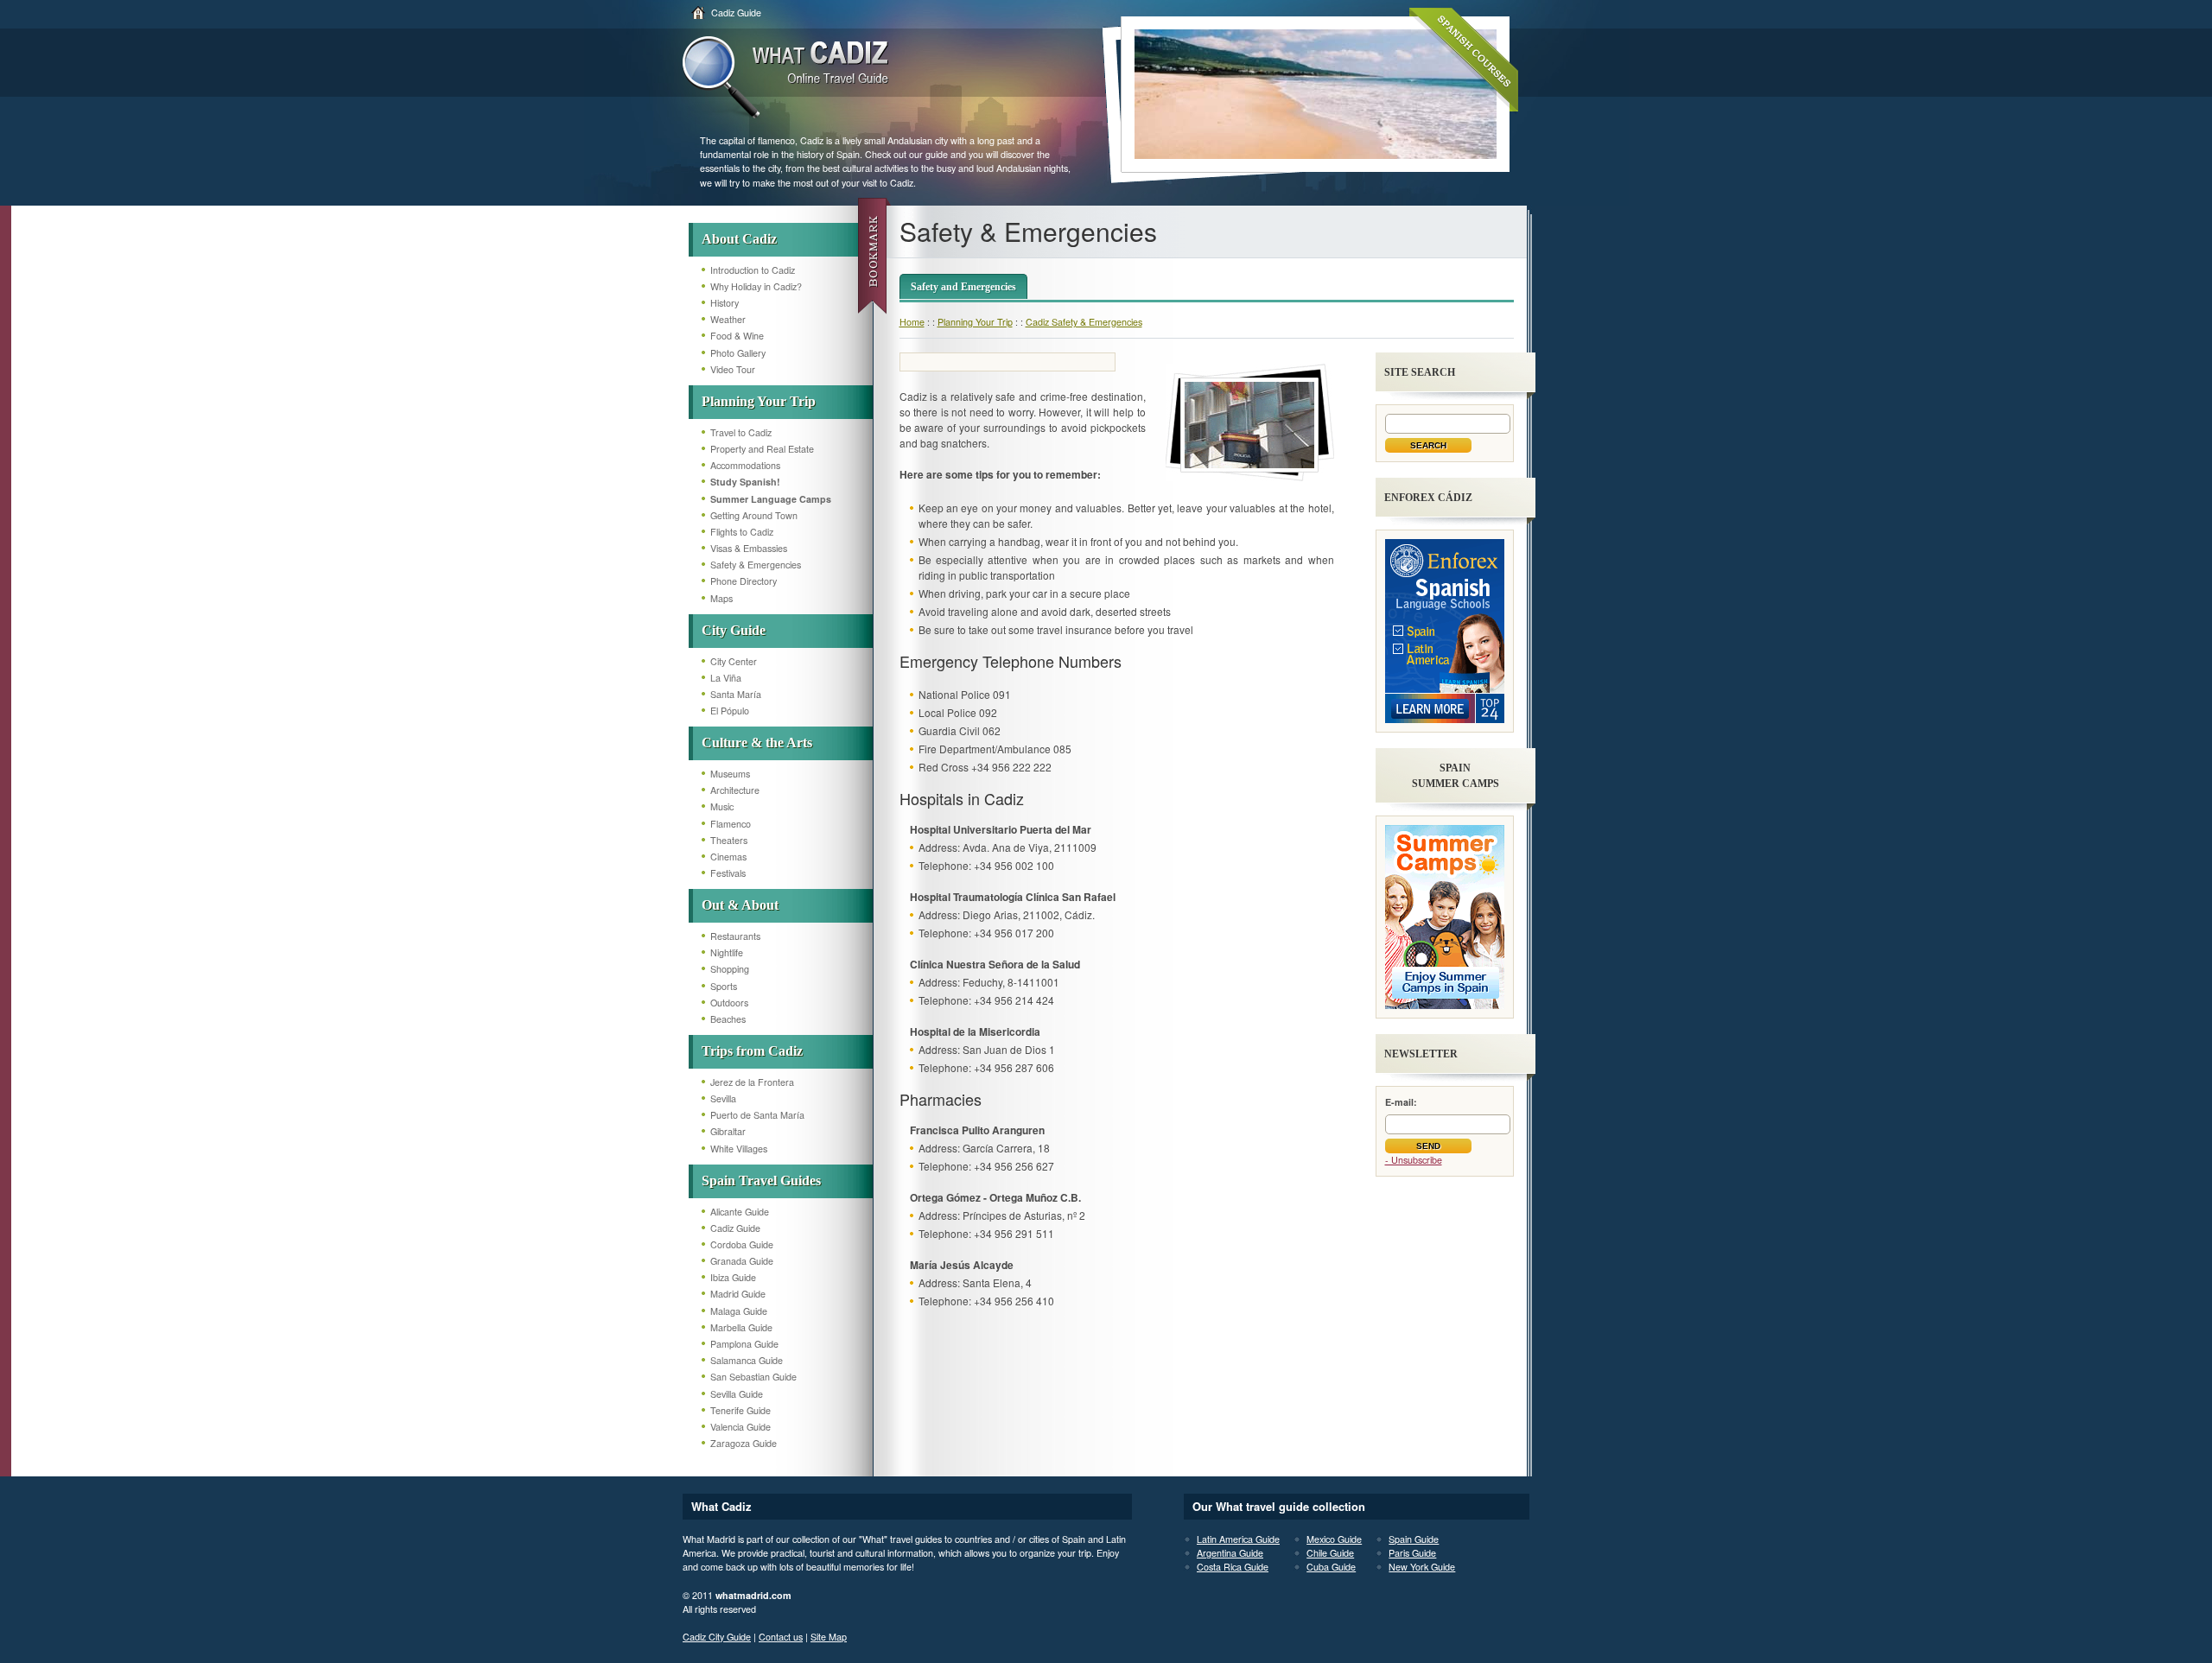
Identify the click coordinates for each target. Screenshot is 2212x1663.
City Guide (734, 630)
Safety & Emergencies (756, 565)
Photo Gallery (738, 353)
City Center (734, 661)
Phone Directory (744, 581)
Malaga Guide (739, 1311)
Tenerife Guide (741, 1410)
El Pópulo (730, 711)
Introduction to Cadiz (753, 270)
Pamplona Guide (744, 1344)
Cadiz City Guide (717, 1637)
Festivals (728, 873)
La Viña (726, 678)
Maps (721, 598)
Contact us (781, 1637)
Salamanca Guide (747, 1360)
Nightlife (727, 952)
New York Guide (1422, 1567)
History (725, 303)
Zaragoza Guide (744, 1443)
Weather (728, 319)
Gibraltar (728, 1131)
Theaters (729, 840)
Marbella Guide (741, 1327)
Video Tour (733, 369)
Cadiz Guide (736, 13)
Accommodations (745, 465)
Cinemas (728, 857)
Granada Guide (742, 1261)
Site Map (829, 1637)
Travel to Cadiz (741, 432)
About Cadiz (739, 239)
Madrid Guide (738, 1294)
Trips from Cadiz (752, 1051)
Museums (730, 774)
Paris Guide (1412, 1553)
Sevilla (723, 1098)
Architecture (735, 790)
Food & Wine (737, 336)
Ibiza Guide (733, 1277)
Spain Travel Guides (761, 1181)
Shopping (730, 969)
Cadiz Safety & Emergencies (1084, 322)
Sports (724, 986)
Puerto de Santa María (757, 1115)
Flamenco (731, 824)
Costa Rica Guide (1233, 1567)
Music (722, 806)
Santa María (736, 694)
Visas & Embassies (749, 548)
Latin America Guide (1238, 1539)
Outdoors (729, 1003)
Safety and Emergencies (963, 287)
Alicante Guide (740, 1212)
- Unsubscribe (1414, 1160)
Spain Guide (1414, 1539)
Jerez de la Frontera (752, 1082)
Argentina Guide (1230, 1553)
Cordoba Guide (742, 1244)
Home (912, 322)
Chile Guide (1330, 1553)
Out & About (740, 905)
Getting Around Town (754, 515)
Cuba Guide (1331, 1567)
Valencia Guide (741, 1427)
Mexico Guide (1334, 1539)
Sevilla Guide (737, 1394)
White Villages (739, 1149)
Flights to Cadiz (742, 532)
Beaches (728, 1019)
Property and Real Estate (762, 449)
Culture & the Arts (757, 743)
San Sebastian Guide (753, 1377)
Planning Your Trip (759, 401)
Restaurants (735, 936)
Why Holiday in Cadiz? (756, 286)
